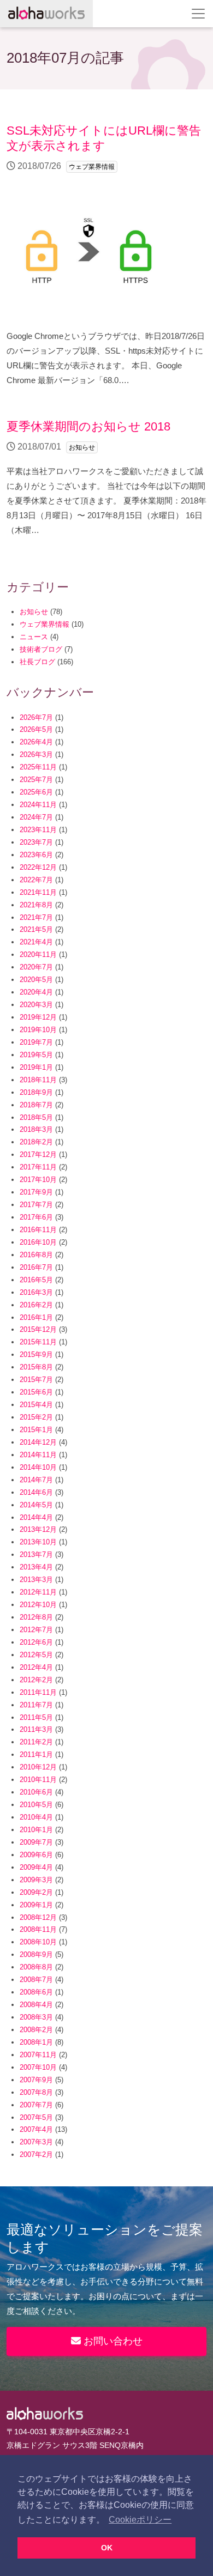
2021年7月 (36, 917)
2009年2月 (36, 1892)
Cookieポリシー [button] (140, 2520)
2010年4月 (36, 1817)
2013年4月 (36, 1567)
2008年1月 (36, 2042)
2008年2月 (36, 2030)
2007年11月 (38, 2055)
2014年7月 (36, 1480)
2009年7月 (36, 1842)
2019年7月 (36, 1042)
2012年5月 (36, 1655)
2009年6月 (36, 1855)
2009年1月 (36, 1905)
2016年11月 (38, 1230)
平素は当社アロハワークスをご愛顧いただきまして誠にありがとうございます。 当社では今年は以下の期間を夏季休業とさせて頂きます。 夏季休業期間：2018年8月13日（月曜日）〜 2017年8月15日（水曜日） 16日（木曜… (106, 477)
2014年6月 (36, 1492)
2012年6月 (36, 1642)
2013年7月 (36, 1554)
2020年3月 (36, 1005)
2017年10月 (38, 1180)
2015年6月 (36, 1392)
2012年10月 (38, 1605)
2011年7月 (36, 1705)
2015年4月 (36, 1405)
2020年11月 (38, 954)
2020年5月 (36, 980)
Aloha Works (45, 2414)
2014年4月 (36, 1517)
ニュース (34, 637)
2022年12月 (38, 867)
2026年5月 (36, 729)
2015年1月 (36, 1430)
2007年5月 (36, 2117)
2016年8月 (36, 1255)
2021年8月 (36, 905)
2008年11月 (38, 1929)
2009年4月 (36, 1867)
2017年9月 (36, 1192)
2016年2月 (36, 1305)
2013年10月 (38, 1542)
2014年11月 (38, 1455)
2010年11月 (38, 1780)
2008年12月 (38, 1917)
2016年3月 (36, 1292)
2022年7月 (36, 880)
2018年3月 (36, 1129)
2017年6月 (36, 1217)
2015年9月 (36, 1354)
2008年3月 (36, 2017)
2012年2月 (36, 1680)
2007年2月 (36, 2154)
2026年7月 (36, 717)
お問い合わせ (112, 2341)
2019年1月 (36, 1067)
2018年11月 (38, 1080)
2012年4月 (36, 1667)
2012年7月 (36, 1630)
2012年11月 (38, 1592)
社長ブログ (37, 662)
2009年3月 (36, 1880)
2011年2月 (36, 1742)
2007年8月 (36, 2092)
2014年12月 (38, 1442)
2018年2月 (36, 1142)
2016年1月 (36, 1317)
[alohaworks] (46, 14)
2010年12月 (38, 1767)
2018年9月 (36, 1092)
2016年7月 (36, 1267)
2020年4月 (36, 992)
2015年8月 (36, 1367)
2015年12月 (38, 1329)
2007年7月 (36, 2105)
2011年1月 (36, 1754)
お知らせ (34, 612)
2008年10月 (38, 1942)
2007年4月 (36, 2129)
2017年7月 (36, 1205)
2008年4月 (36, 2005)
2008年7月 (36, 1980)
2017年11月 (38, 1167)
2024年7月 (36, 817)
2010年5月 (36, 1805)
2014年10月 (38, 1467)
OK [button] (107, 2548)
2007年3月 (36, 2142)
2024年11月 (38, 805)
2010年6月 (36, 1792)
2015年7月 (36, 1380)
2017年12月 (38, 1154)
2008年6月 (36, 1992)
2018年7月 (36, 1105)
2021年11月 (38, 892)
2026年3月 (36, 754)
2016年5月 (36, 1280)
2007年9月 (36, 2080)
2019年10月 (38, 1030)
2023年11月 (38, 830)
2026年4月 (36, 742)
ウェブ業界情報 (45, 624)
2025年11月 (38, 767)
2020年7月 (36, 967)
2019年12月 (38, 1017)
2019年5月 (36, 1055)
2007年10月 (38, 2067)
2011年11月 (38, 1692)
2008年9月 (36, 1954)
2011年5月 (36, 1717)
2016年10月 (38, 1242)
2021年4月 (36, 942)
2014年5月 (36, 1505)
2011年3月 (36, 1729)
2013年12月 (38, 1529)
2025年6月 (36, 792)
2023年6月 (36, 855)
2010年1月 (36, 1830)
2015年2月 (36, 1417)
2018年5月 (36, 1117)
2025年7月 (36, 780)
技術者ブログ (41, 649)
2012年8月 (36, 1617)
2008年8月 (36, 1967)
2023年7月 (36, 842)
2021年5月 (36, 929)
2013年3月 (36, 1580)
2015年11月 (38, 1342)
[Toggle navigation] (198, 14)
